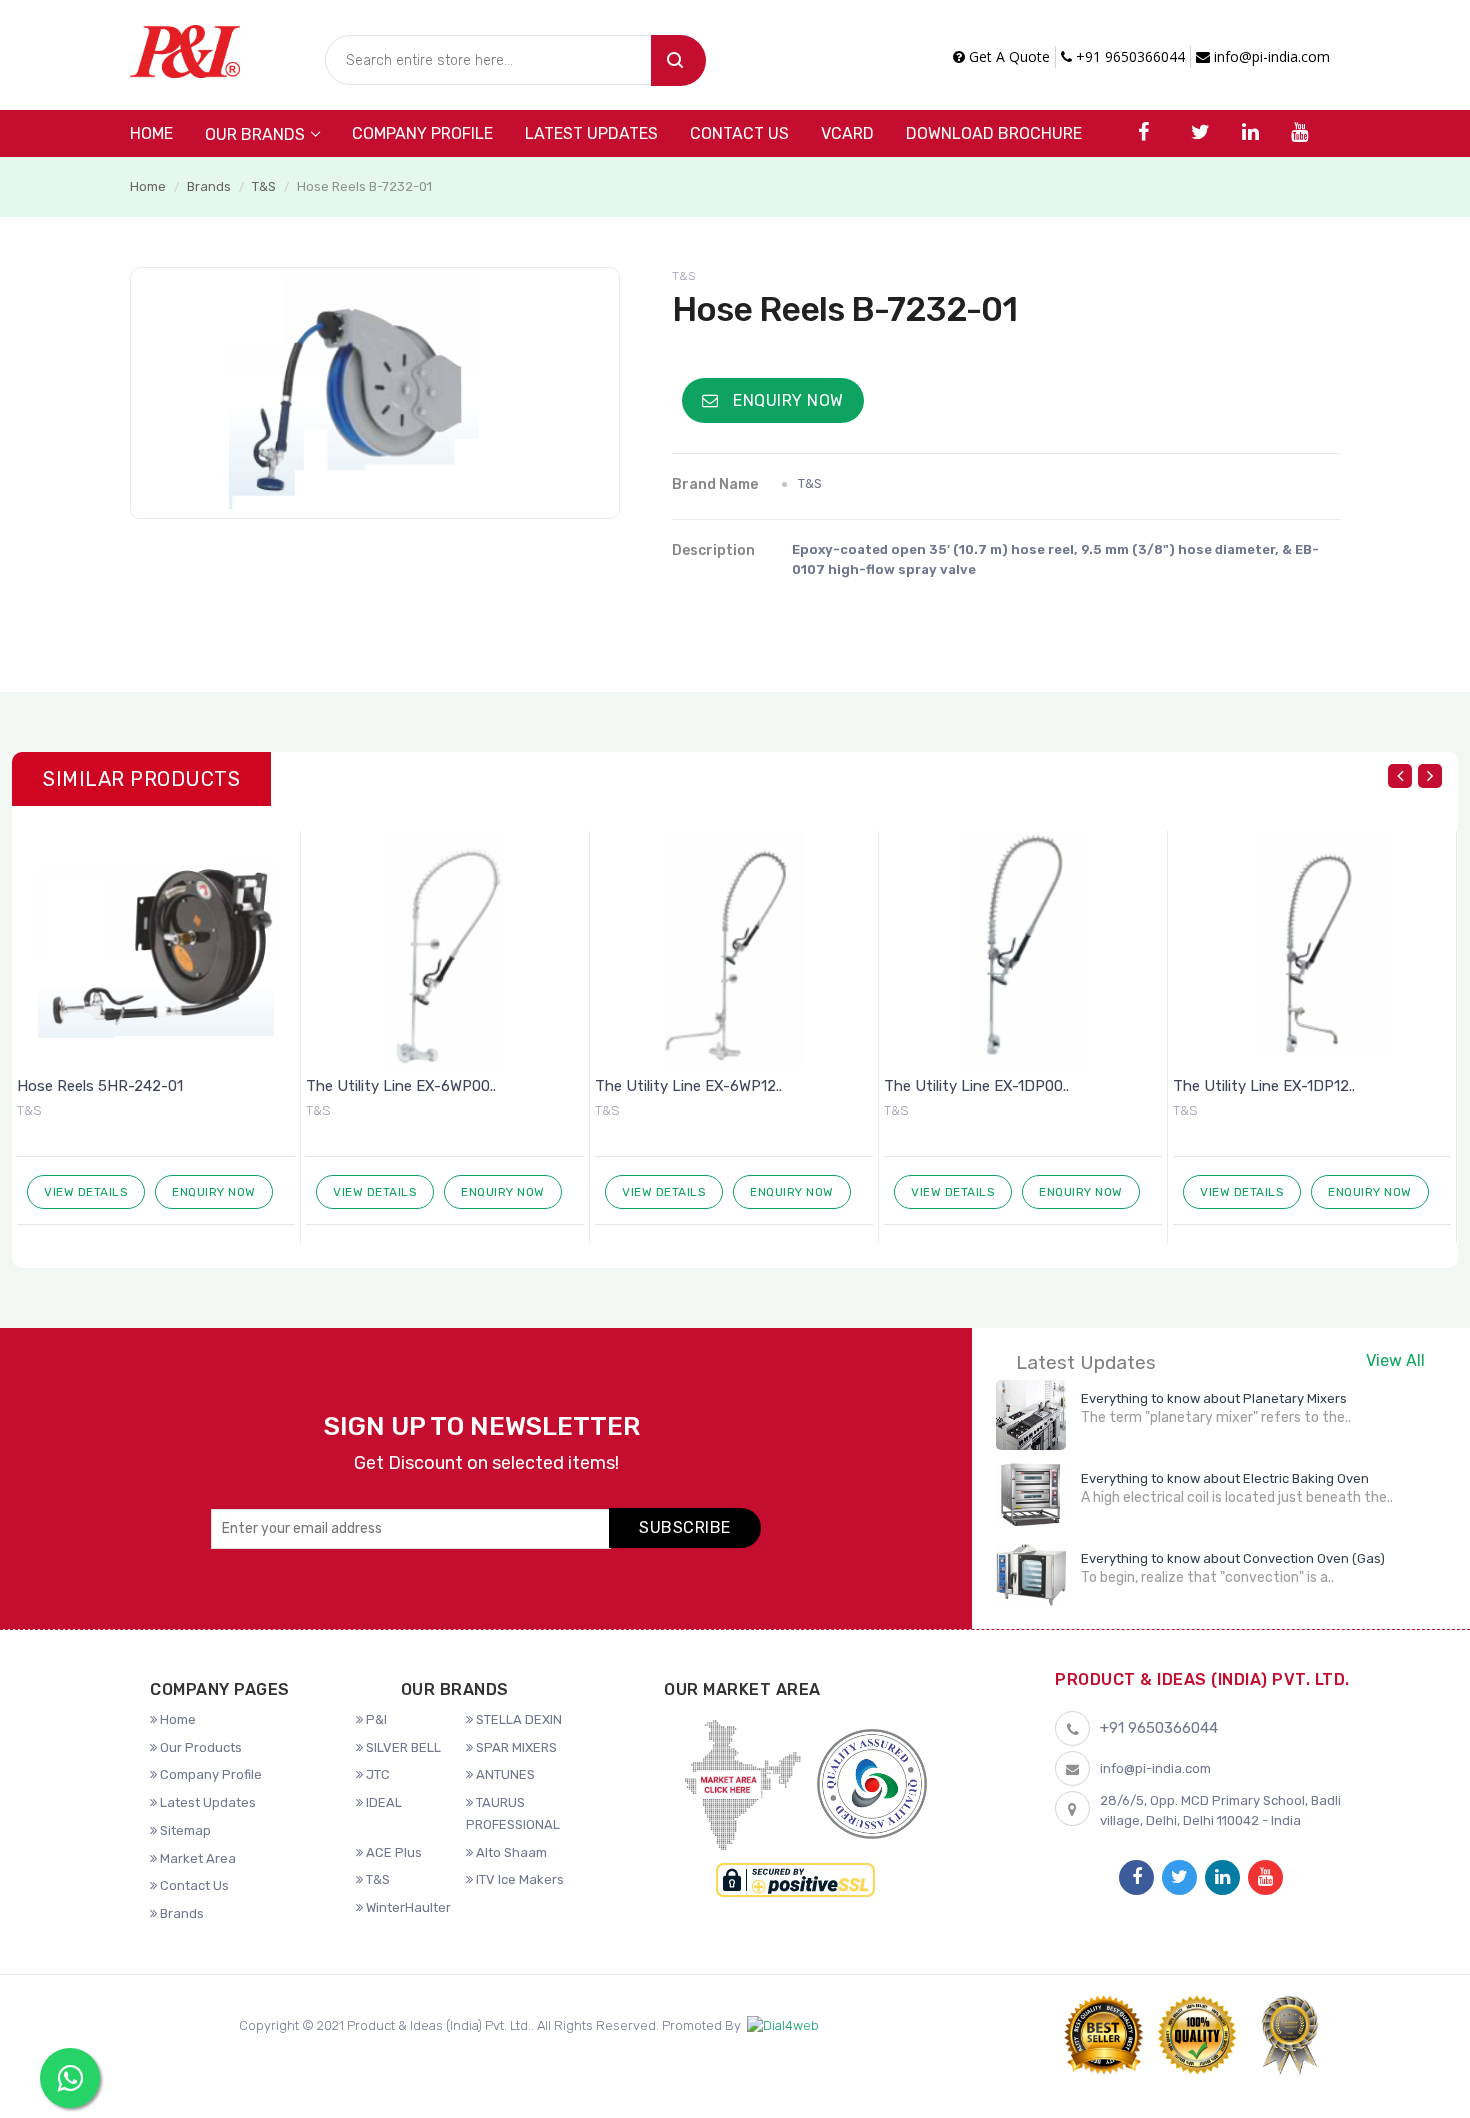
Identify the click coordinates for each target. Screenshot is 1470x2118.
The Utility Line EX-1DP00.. (976, 1086)
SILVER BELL (402, 1747)
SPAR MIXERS (515, 1747)
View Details (86, 1192)
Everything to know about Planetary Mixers (1214, 1398)
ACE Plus (392, 1852)
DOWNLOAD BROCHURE (994, 133)
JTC (376, 1774)
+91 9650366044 (1128, 56)
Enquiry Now (786, 400)
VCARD (847, 133)
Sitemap (184, 1830)
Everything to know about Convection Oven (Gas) (1233, 1558)
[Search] (678, 60)
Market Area (196, 1858)
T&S (264, 186)
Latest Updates (591, 133)
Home (151, 133)
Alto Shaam (510, 1852)
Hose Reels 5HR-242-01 (100, 1086)
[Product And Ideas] (185, 49)
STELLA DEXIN (517, 1719)
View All (1395, 1360)
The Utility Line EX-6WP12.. (688, 1086)
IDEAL (382, 1802)
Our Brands (255, 134)
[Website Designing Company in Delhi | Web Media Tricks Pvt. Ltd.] (783, 2025)
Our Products (199, 1747)
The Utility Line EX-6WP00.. (401, 1086)
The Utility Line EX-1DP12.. (1264, 1086)
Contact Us (739, 133)
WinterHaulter (407, 1907)
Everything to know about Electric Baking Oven (1225, 1478)
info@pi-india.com (1270, 56)
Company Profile (422, 133)
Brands (209, 186)
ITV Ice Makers (518, 1879)
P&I (375, 1719)
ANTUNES (504, 1774)
